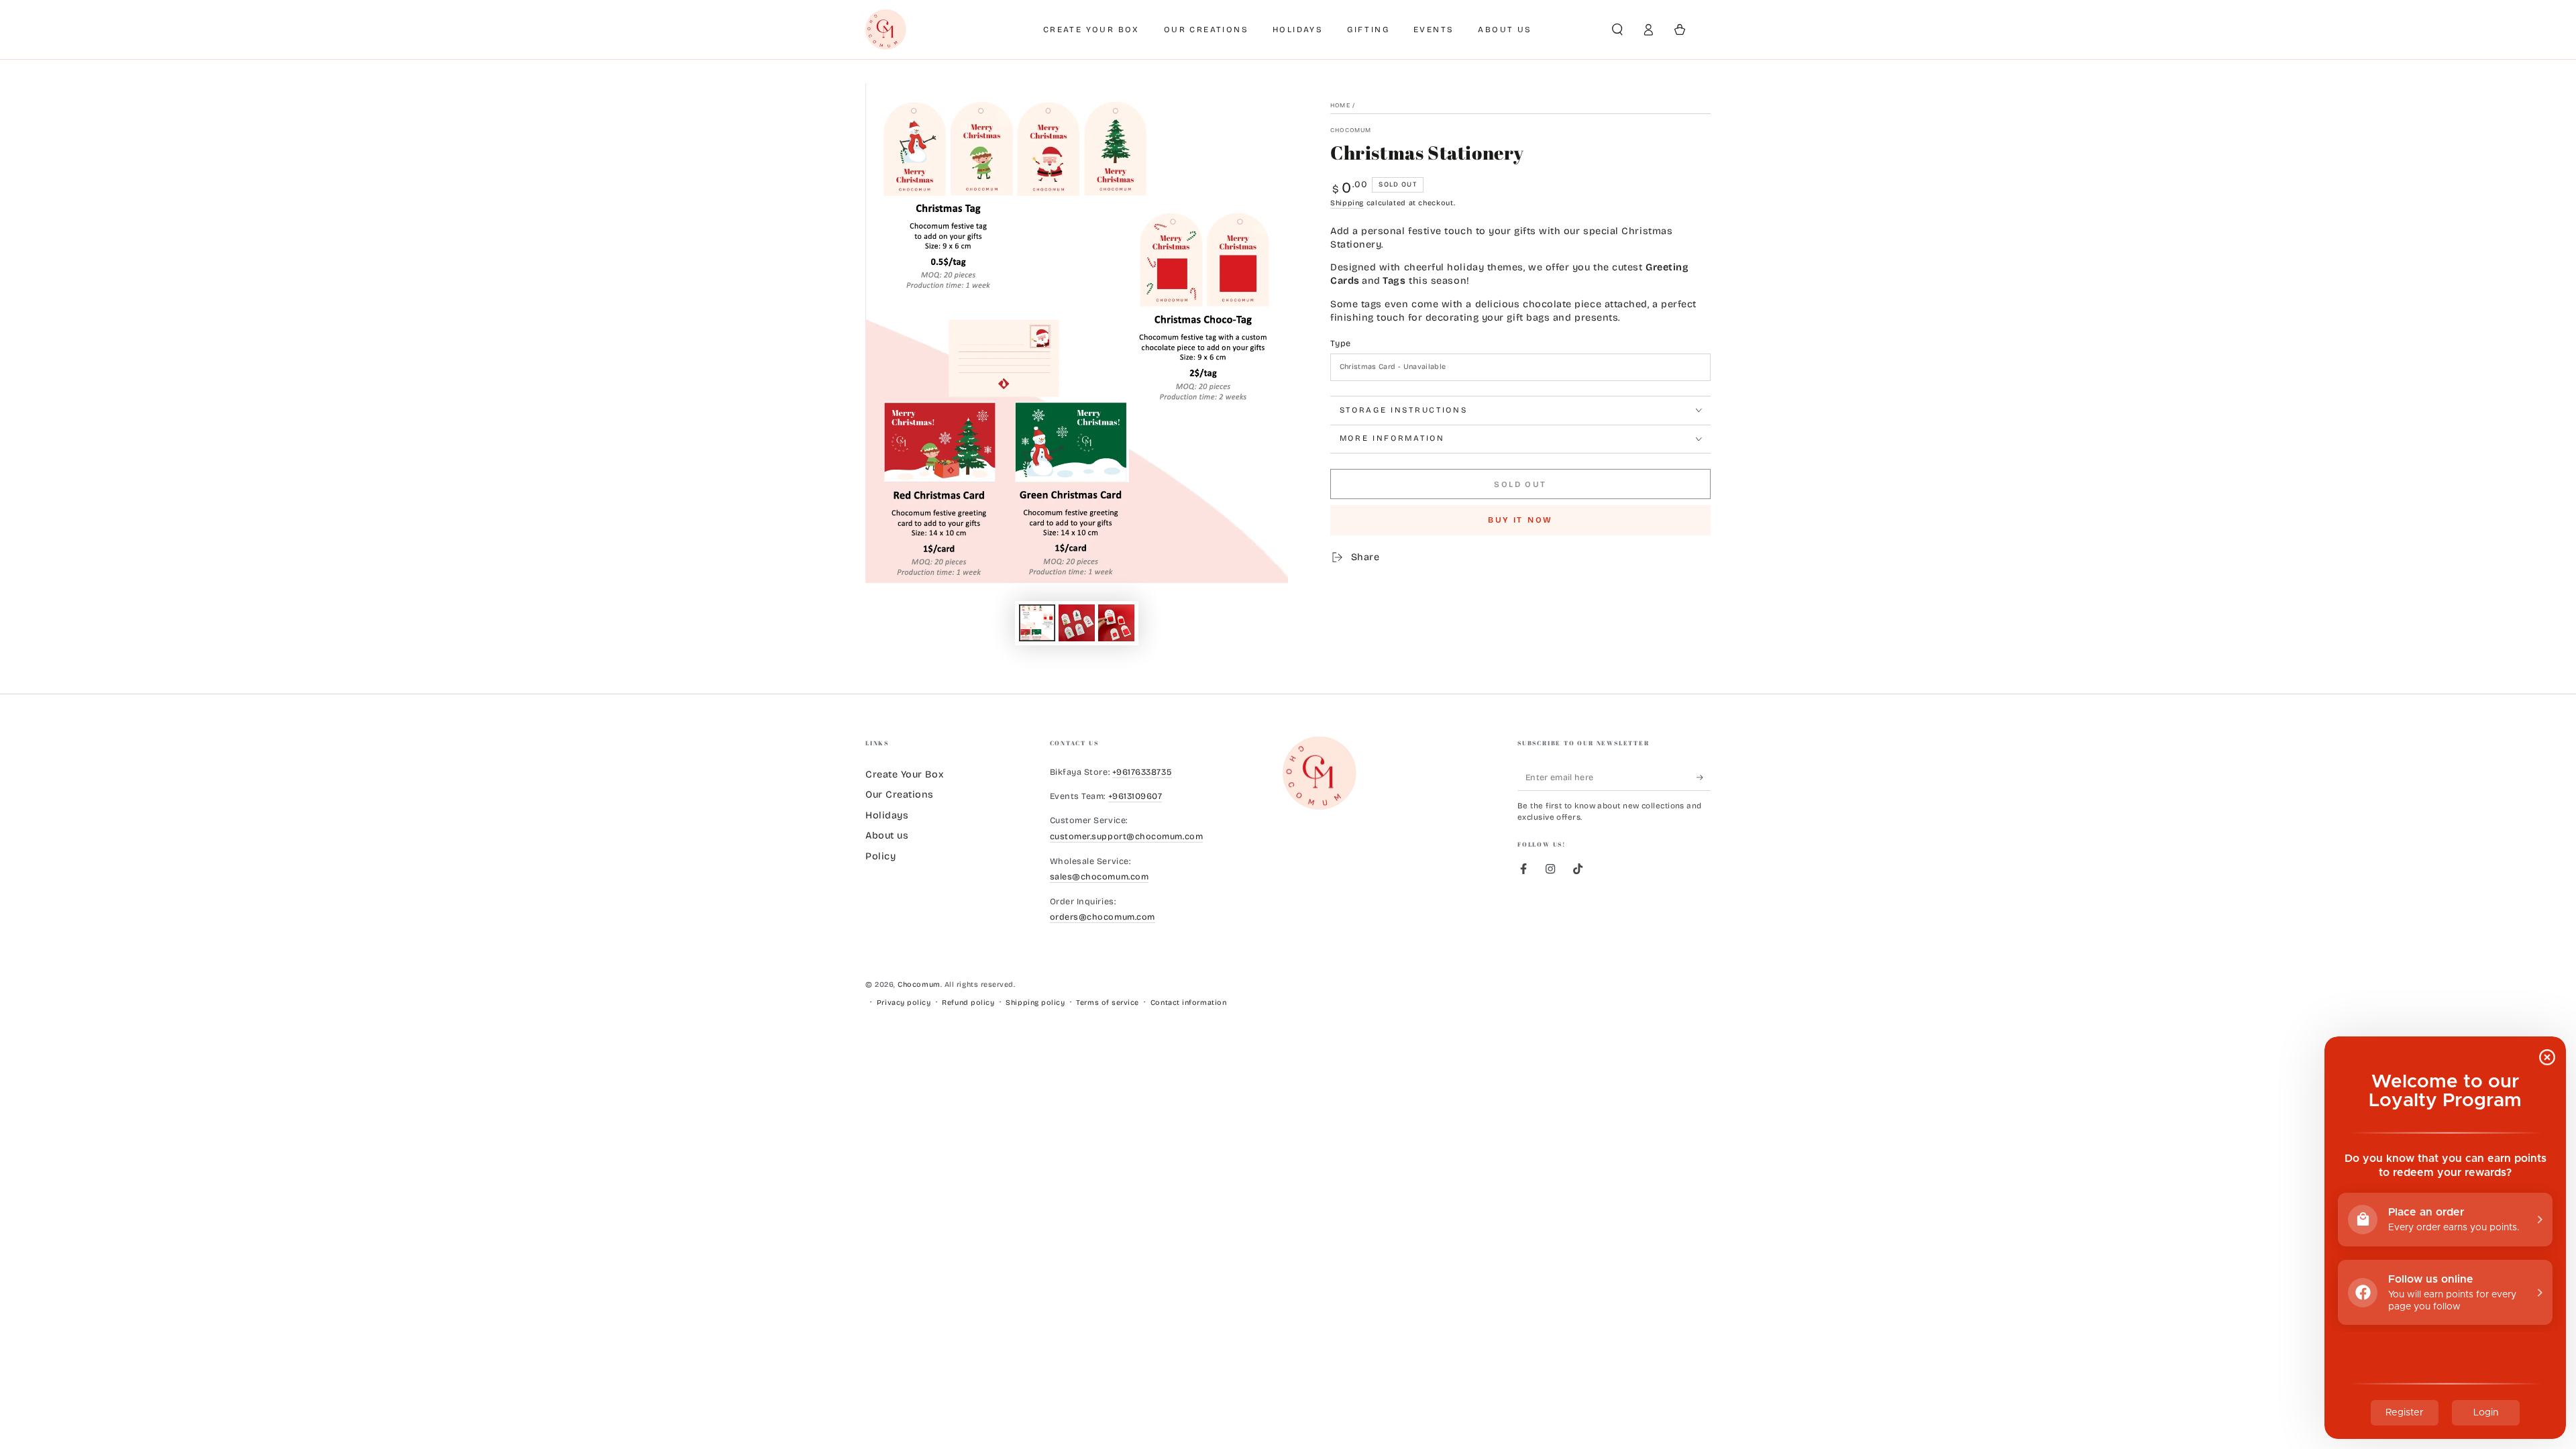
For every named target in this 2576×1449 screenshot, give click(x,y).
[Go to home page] (886, 30)
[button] (1617, 30)
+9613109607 (1135, 796)
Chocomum (1351, 130)
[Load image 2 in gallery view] (1077, 623)
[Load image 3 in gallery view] (1116, 623)
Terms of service (1108, 1003)
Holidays (887, 815)
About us (887, 836)
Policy (880, 856)
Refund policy (968, 1003)
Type (1340, 343)
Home (1340, 105)
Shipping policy (1035, 1003)
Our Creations (900, 795)
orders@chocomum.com (1103, 917)
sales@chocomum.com (1099, 876)
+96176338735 (1142, 772)
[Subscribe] (1704, 777)
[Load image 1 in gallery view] (1037, 623)
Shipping (1347, 203)
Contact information (1188, 1003)
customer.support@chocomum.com (1127, 836)
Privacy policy (904, 1003)
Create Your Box (904, 774)
